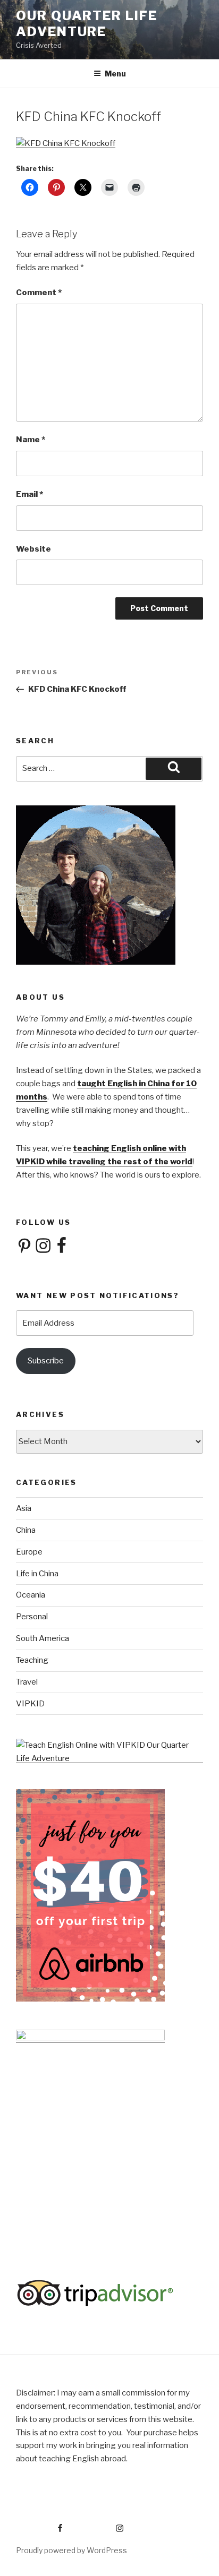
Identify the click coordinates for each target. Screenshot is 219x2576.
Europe (29, 1552)
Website (33, 549)
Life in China (37, 1574)
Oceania (31, 1595)
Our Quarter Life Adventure (87, 24)
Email (30, 494)
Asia (24, 1508)
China (26, 1530)
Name (31, 440)
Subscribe (46, 1361)
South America (43, 1638)
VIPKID (30, 1704)
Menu (115, 74)
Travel (27, 1682)
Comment (39, 293)
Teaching (32, 1660)
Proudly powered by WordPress (71, 2550)
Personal (32, 1617)
